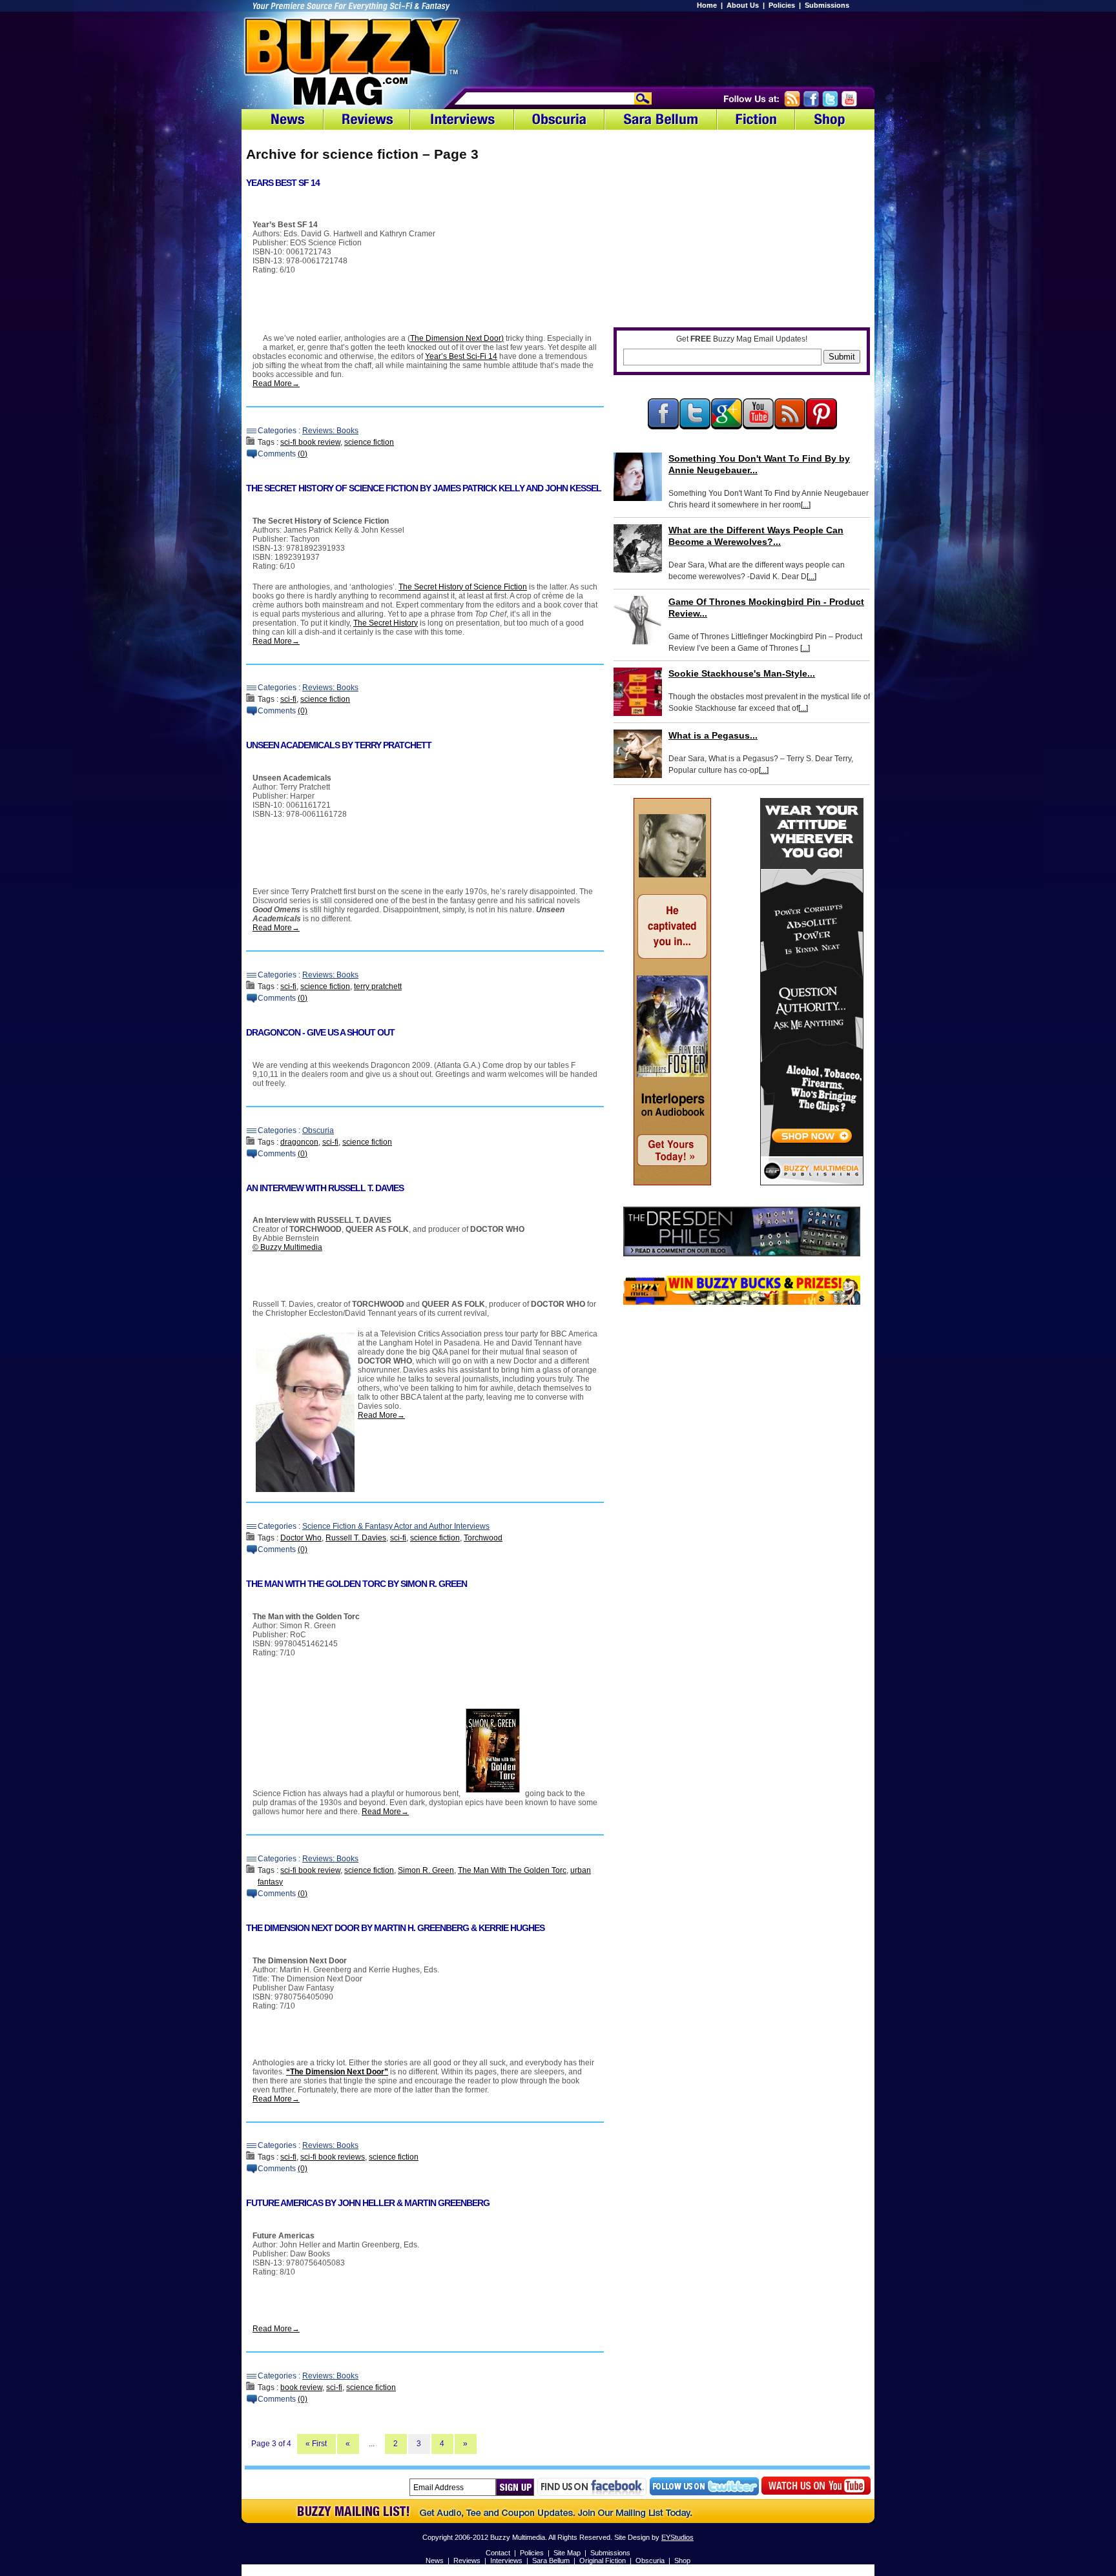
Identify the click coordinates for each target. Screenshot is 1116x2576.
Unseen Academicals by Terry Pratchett (339, 745)
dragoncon (299, 1142)
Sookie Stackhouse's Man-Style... (742, 673)
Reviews (467, 2561)
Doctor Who (301, 1538)
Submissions (827, 5)
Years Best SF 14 (283, 183)
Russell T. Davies (356, 1538)
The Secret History (386, 623)
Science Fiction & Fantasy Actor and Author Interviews (396, 1526)
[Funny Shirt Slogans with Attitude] (812, 1183)
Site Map (567, 2553)
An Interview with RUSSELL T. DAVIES (325, 1188)
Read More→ (276, 383)
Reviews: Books (330, 431)
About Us (743, 5)
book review (301, 2387)
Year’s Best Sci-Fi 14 (461, 356)
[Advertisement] (707, 48)
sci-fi (288, 699)
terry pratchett (378, 986)
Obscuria (318, 1130)
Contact (498, 2553)
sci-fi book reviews (333, 2157)
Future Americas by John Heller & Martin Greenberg (368, 2203)
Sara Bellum (551, 2561)
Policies (782, 5)
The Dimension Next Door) (457, 338)
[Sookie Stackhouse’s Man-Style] (638, 692)
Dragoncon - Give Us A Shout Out (320, 1032)
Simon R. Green (426, 1870)
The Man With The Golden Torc (512, 1870)
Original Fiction (603, 2561)
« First (316, 2444)
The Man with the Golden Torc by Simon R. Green (356, 1584)
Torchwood (483, 1538)
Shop (682, 2561)
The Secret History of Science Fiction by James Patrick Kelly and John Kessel (424, 488)
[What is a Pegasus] (638, 754)
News (435, 2561)
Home (707, 5)
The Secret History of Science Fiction (463, 587)
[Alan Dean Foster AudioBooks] (672, 1183)
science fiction (369, 442)
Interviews (506, 2561)
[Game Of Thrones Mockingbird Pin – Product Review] (638, 620)
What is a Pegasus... (713, 735)
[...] (806, 505)
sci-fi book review (310, 442)
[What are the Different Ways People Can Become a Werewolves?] (638, 548)
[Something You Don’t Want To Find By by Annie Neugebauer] (638, 477)
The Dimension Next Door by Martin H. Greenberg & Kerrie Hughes (395, 1928)
